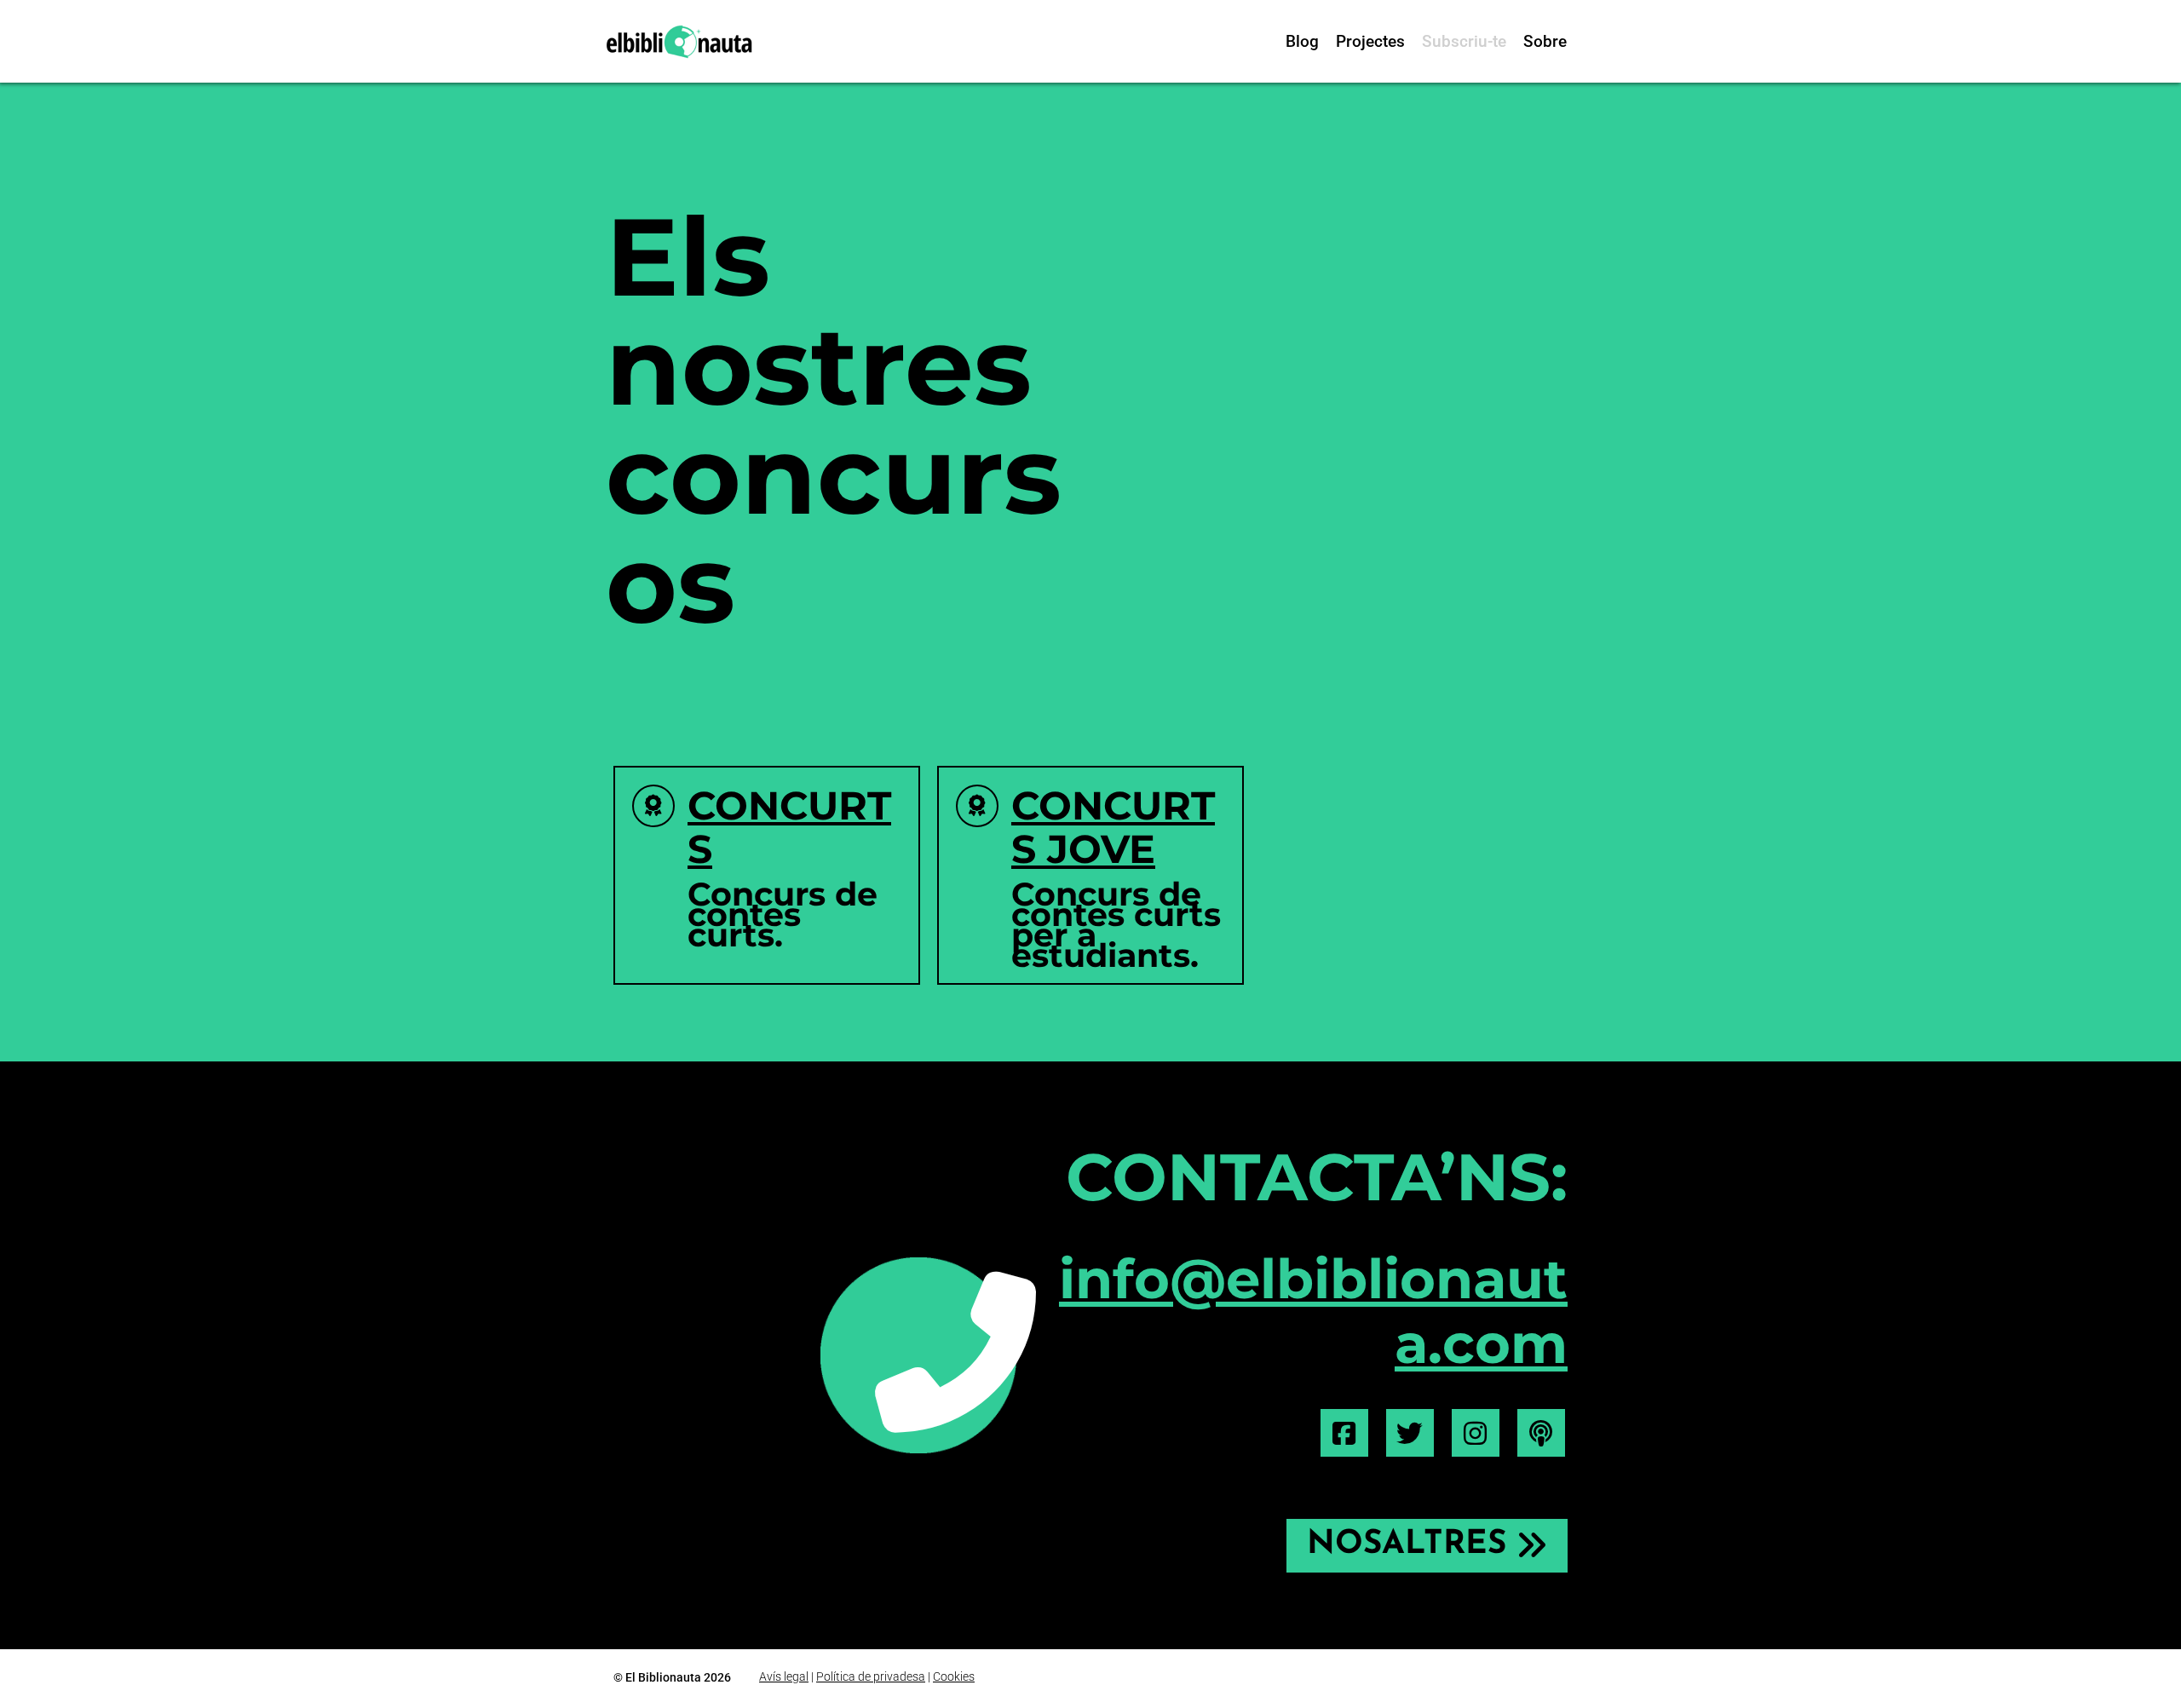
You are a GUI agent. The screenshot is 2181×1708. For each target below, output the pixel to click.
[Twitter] (1410, 1433)
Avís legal (784, 1676)
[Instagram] (1476, 1433)
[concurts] (653, 806)
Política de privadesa (871, 1676)
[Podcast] (1541, 1433)
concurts (789, 827)
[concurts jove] (977, 806)
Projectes (1370, 41)
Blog (1302, 41)
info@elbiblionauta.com (1313, 1311)
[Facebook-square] (1344, 1433)
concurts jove (1113, 827)
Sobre (1545, 41)
